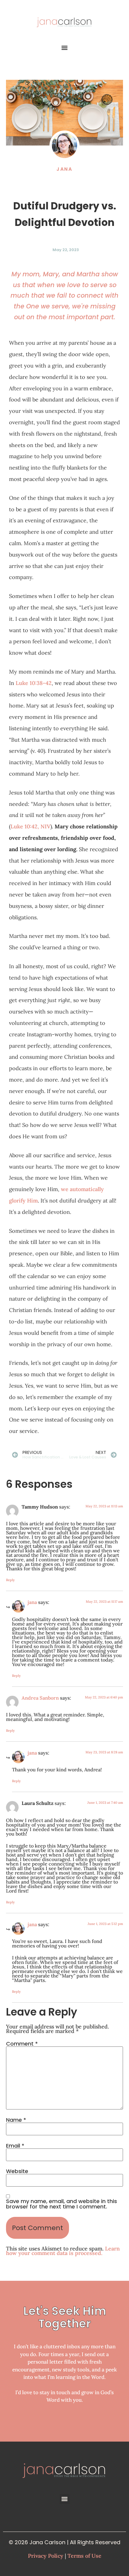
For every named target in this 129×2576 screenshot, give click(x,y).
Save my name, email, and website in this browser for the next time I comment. (61, 2204)
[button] (65, 48)
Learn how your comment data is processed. (63, 2251)
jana (32, 1602)
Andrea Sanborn (40, 1698)
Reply (10, 1580)
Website (17, 2171)
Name (16, 2120)
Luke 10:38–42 (34, 683)
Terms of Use (84, 2556)
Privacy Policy (46, 2556)
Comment (22, 2044)
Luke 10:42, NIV (30, 826)
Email (15, 2146)
